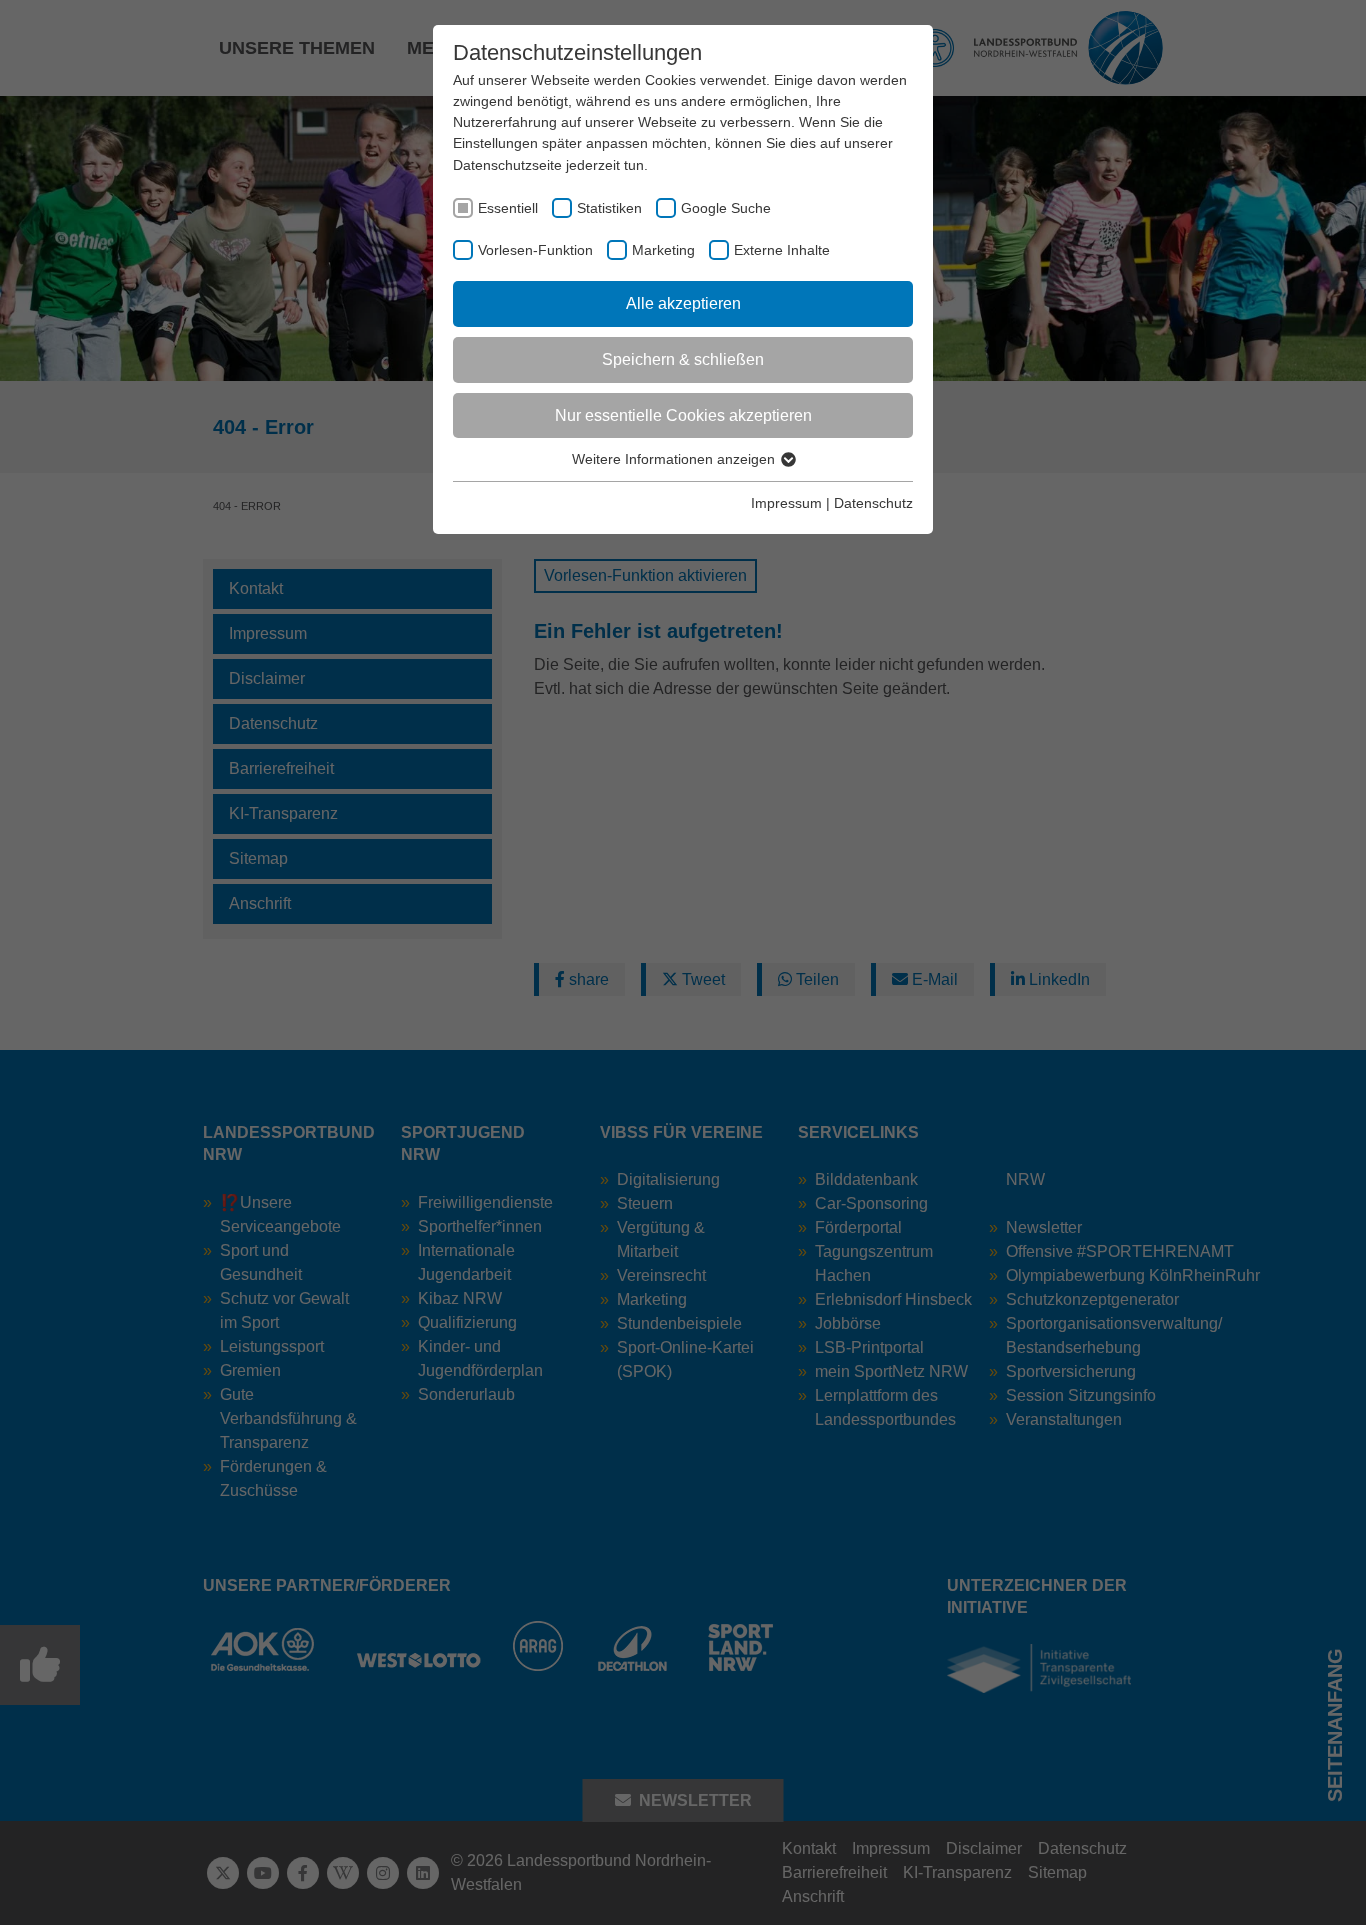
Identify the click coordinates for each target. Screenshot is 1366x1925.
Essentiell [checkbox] (508, 208)
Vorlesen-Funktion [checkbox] (535, 250)
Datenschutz (873, 503)
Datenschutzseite (507, 165)
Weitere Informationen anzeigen (675, 459)
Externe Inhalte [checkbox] (782, 250)
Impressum (786, 503)
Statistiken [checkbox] (609, 208)
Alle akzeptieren (683, 303)
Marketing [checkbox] (663, 250)
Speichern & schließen (683, 359)
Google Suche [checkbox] (726, 208)
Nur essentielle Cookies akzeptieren (683, 415)
